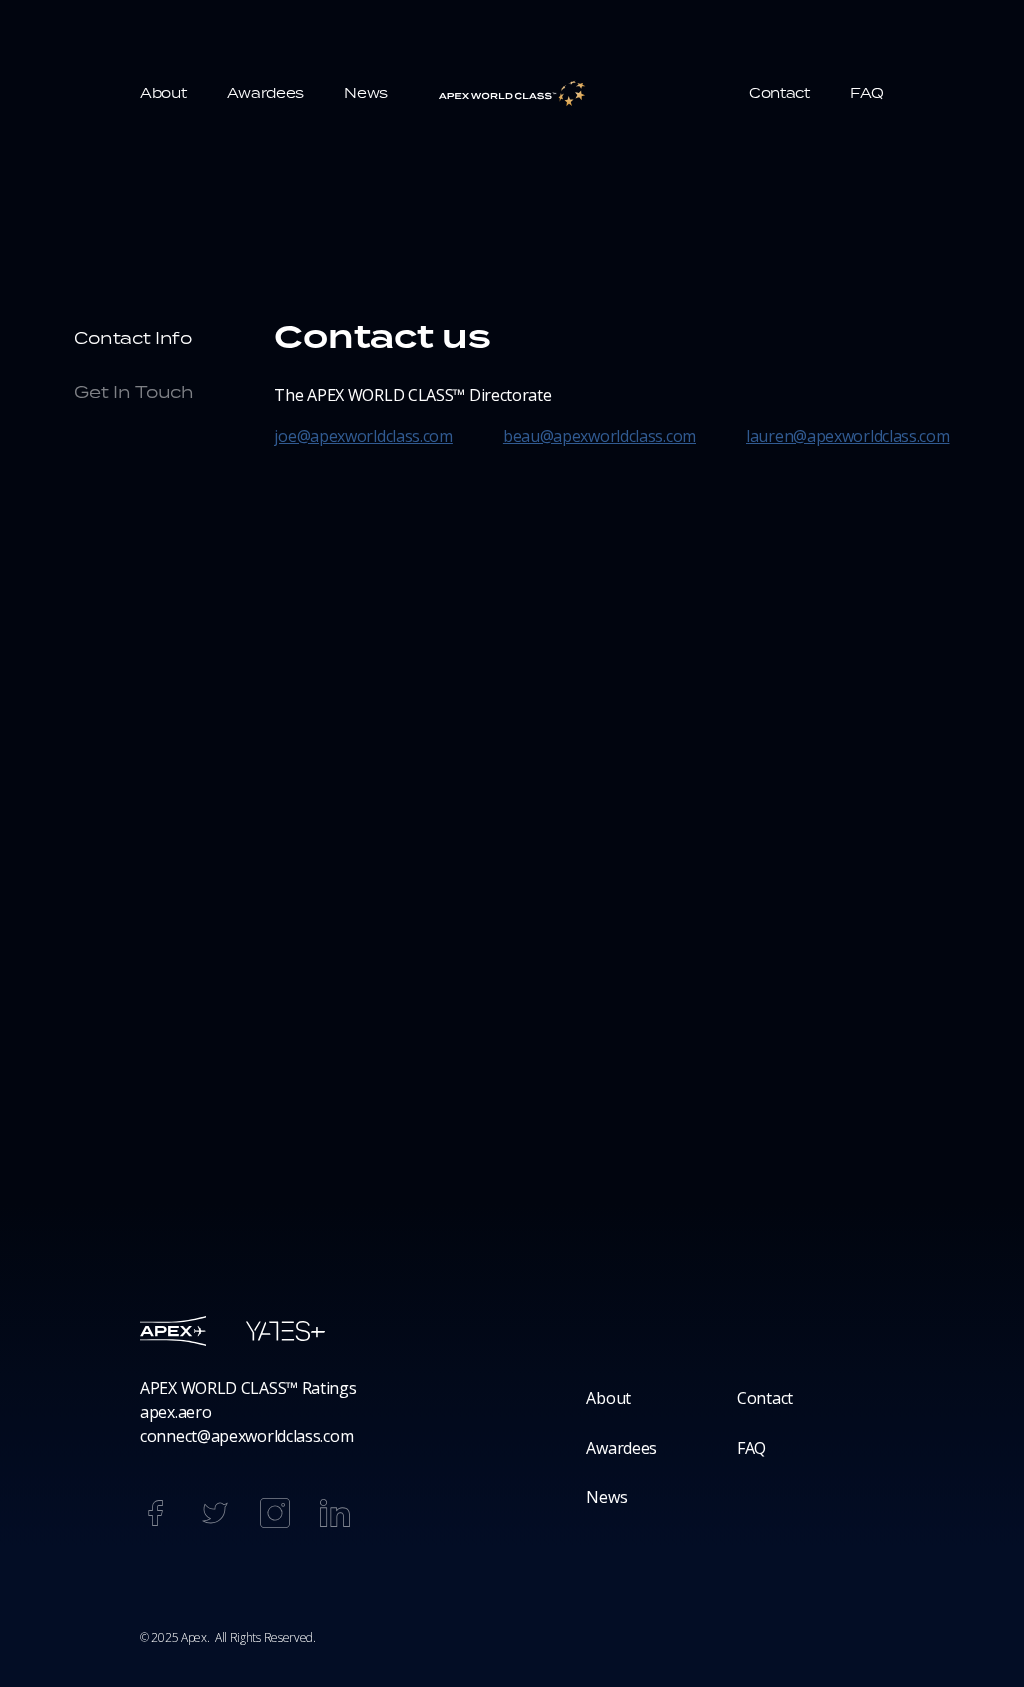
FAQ (751, 1448)
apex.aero (175, 1412)
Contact (765, 1398)
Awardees (621, 1448)
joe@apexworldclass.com (363, 436)
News (606, 1497)
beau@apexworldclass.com (599, 436)
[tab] (149, 339)
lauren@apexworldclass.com (848, 436)
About (608, 1398)
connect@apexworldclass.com (246, 1436)
